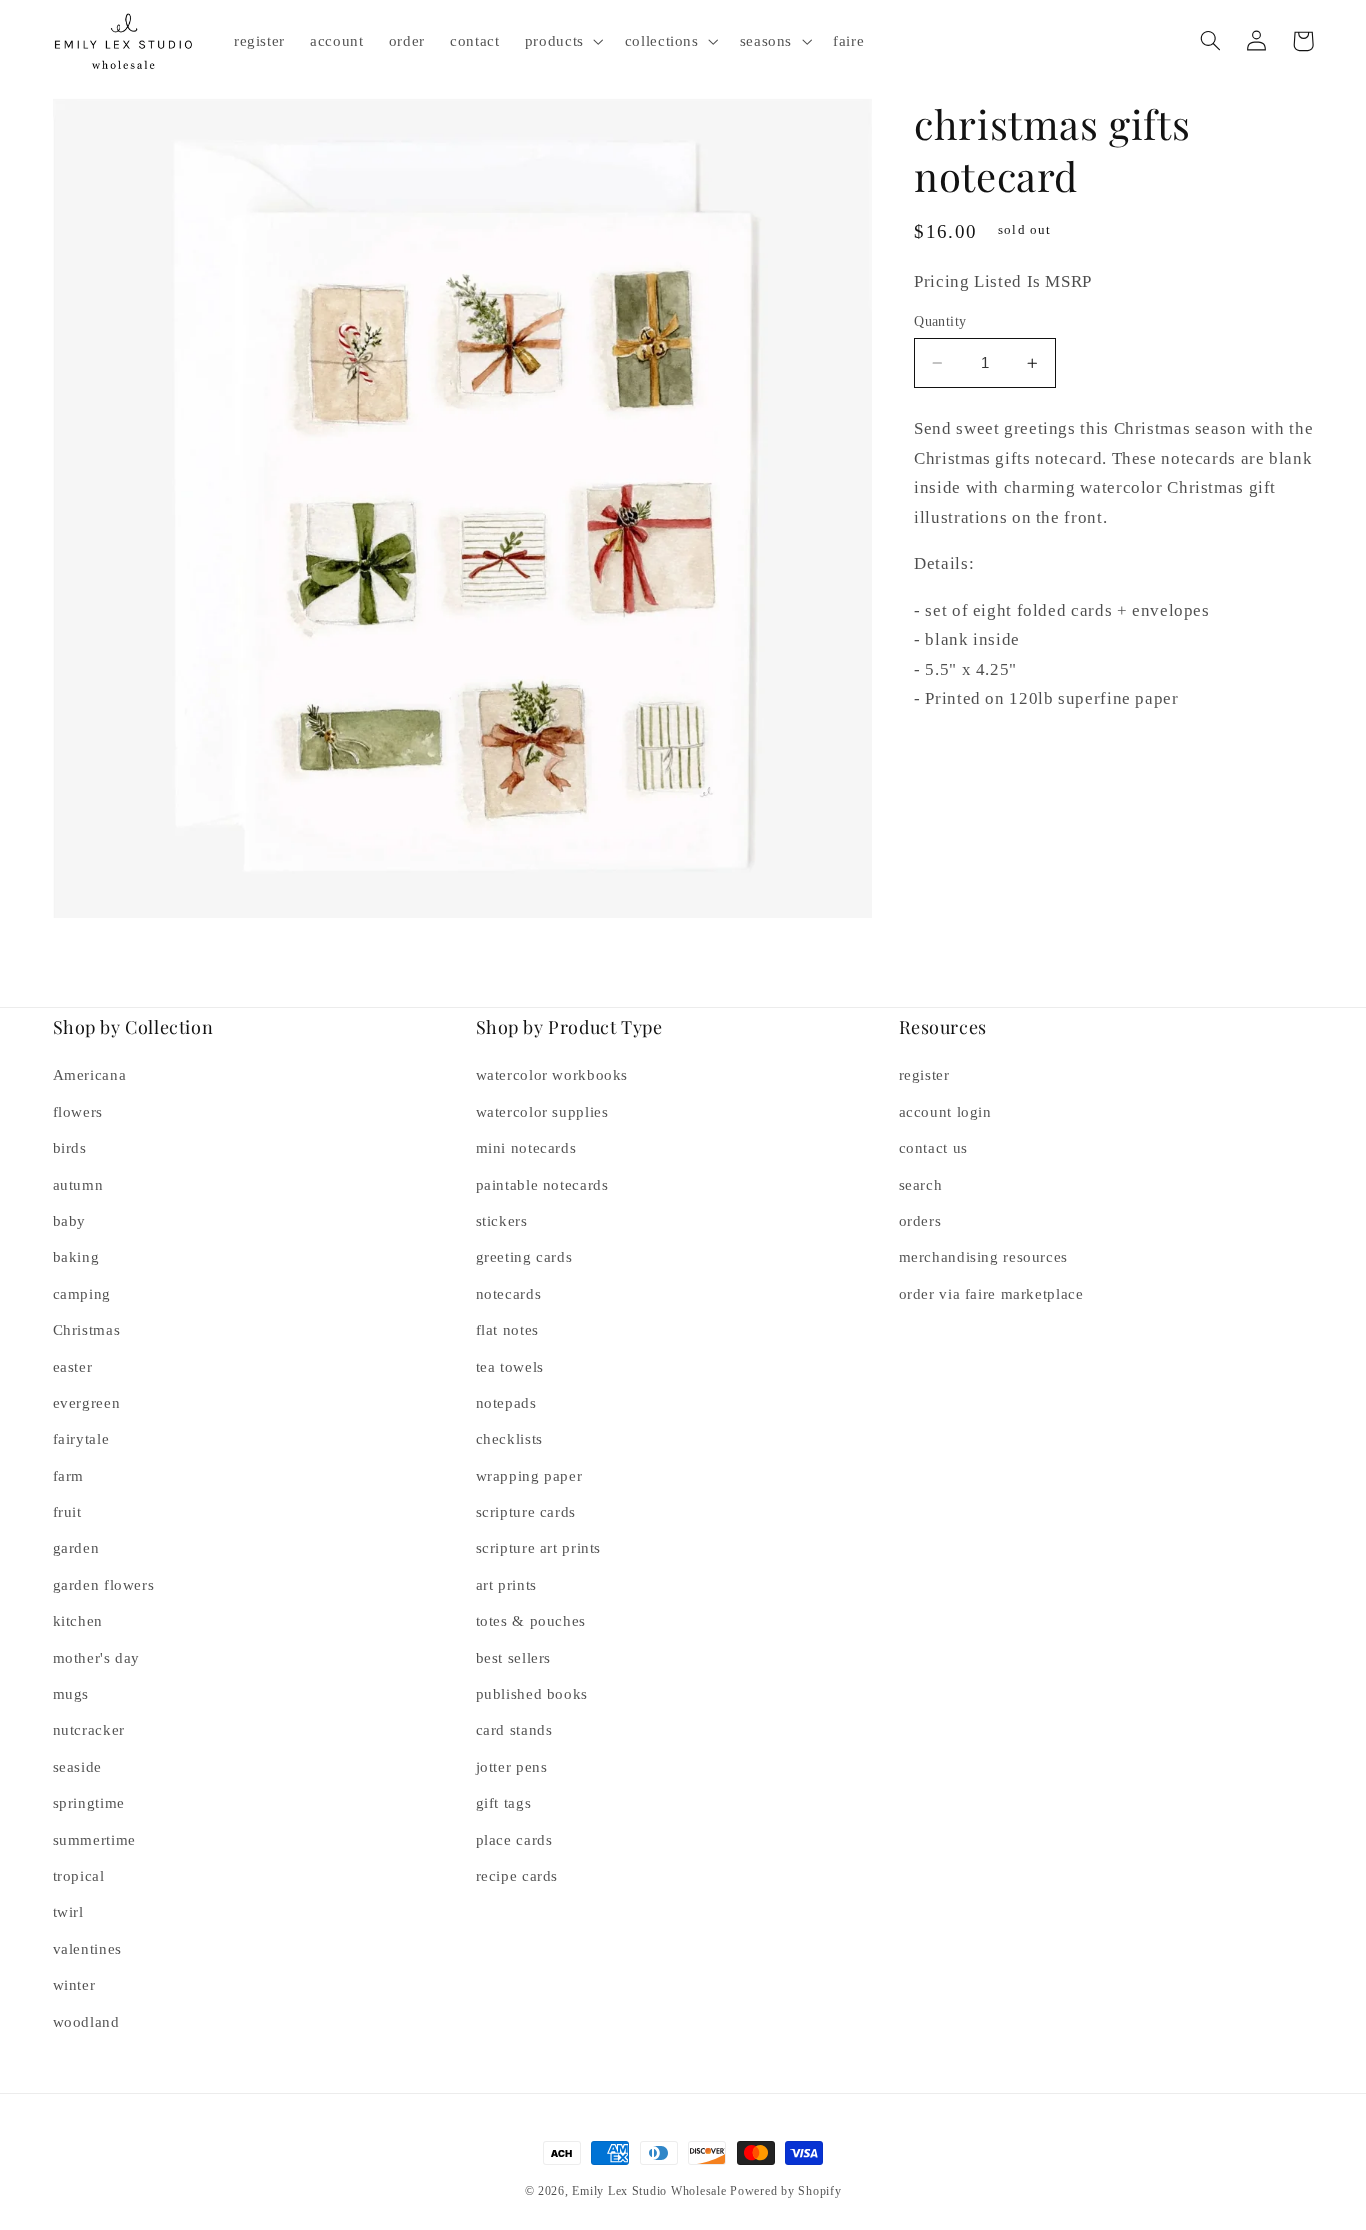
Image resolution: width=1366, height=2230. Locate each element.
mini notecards (526, 1148)
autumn (78, 1185)
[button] (562, 41)
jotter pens (512, 1767)
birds (70, 1148)
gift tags (504, 1803)
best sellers (514, 1658)
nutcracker (89, 1730)
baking (76, 1257)
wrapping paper (529, 1476)
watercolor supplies (542, 1112)
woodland (86, 2022)
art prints (506, 1585)
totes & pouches (531, 1621)
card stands (514, 1730)
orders (920, 1221)
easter (73, 1367)
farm (69, 1476)
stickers (502, 1221)
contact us (933, 1148)
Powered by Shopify (785, 2191)
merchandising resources (984, 1257)
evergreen (87, 1403)
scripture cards (526, 1512)
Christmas (87, 1330)
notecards (509, 1294)
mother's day (97, 1658)
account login (945, 1112)
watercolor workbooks (552, 1075)
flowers (78, 1112)
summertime (94, 1840)
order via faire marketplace (991, 1294)
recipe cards (517, 1876)
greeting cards (524, 1257)
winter (74, 1985)
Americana (90, 1075)
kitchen (78, 1621)
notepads (506, 1403)
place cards (514, 1840)
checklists (509, 1439)
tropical (79, 1876)
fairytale (81, 1439)
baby (70, 1221)
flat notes (507, 1330)
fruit (67, 1512)
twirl (68, 1912)
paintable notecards (542, 1185)
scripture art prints (539, 1548)
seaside (77, 1767)
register (924, 1075)
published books (532, 1694)
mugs (71, 1694)
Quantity (940, 321)
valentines (87, 1949)
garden (76, 1548)
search (921, 1185)
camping (82, 1294)
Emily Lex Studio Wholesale (649, 2191)
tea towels (510, 1367)
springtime (89, 1803)
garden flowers (104, 1585)
